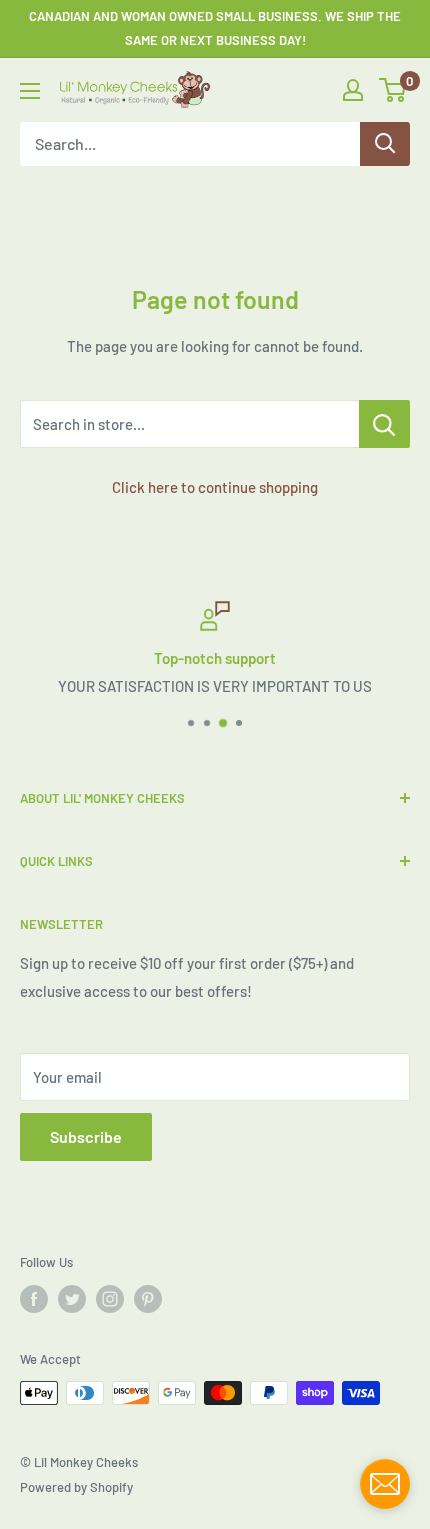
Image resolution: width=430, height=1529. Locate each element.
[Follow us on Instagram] (110, 1299)
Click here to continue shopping (215, 487)
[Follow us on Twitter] (72, 1299)
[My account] (353, 90)
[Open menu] (30, 91)
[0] (393, 90)
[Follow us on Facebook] (34, 1299)
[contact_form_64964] (385, 1484)
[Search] (385, 144)
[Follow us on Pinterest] (148, 1299)
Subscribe (86, 1136)
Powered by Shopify (76, 1487)
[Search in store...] (384, 424)
